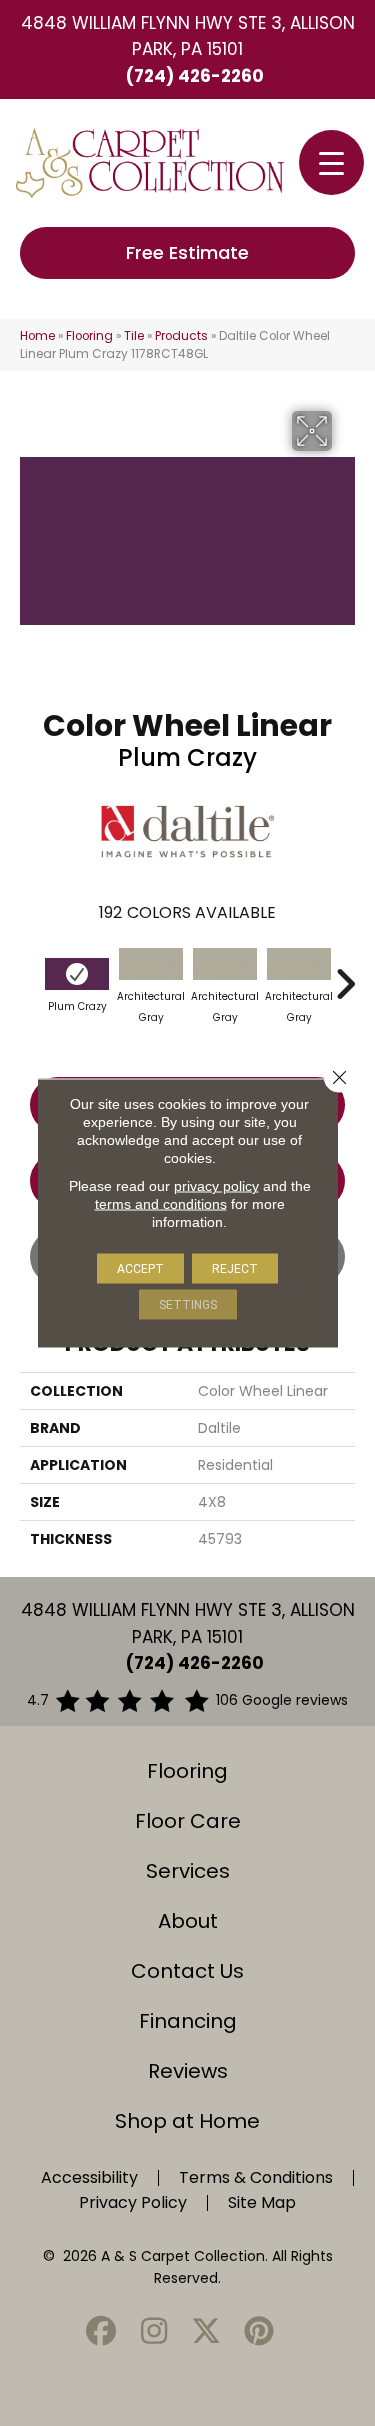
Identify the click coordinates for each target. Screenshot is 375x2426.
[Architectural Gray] (151, 964)
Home (37, 336)
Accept (140, 1269)
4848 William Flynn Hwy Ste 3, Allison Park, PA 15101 (188, 36)
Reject (235, 1269)
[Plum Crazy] (77, 974)
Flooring (89, 336)
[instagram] (154, 2332)
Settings (188, 1305)
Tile (134, 336)
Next (345, 974)
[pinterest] (259, 2332)
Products (181, 336)
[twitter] (207, 2332)
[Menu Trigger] (331, 162)
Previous (30, 974)
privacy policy (216, 1186)
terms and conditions (161, 1204)
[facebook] (102, 2332)
